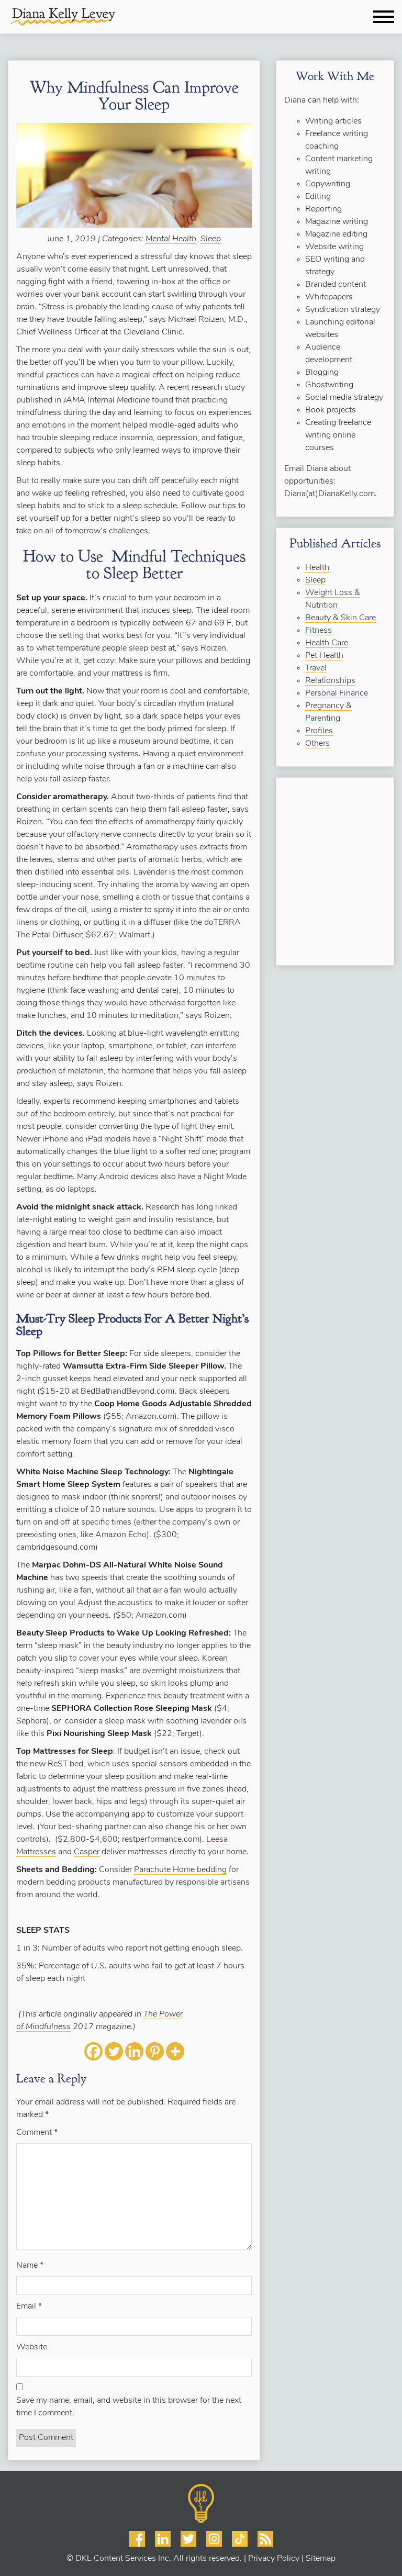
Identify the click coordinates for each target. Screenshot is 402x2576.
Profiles (319, 731)
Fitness (319, 631)
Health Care (327, 643)
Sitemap (321, 2559)
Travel (316, 668)
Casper (87, 1852)
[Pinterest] (155, 2051)
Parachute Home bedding (180, 1870)
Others (317, 744)
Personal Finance (337, 693)
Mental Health (171, 239)
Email (29, 2306)
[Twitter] (114, 2051)
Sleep (211, 239)
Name (30, 2266)
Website (32, 2347)
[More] (175, 2051)
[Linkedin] (134, 2051)
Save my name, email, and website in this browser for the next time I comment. (129, 2407)
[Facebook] (93, 2051)
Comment (37, 2133)
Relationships (330, 681)
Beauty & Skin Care (340, 618)
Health (317, 568)
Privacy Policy (274, 2559)
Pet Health (324, 656)
